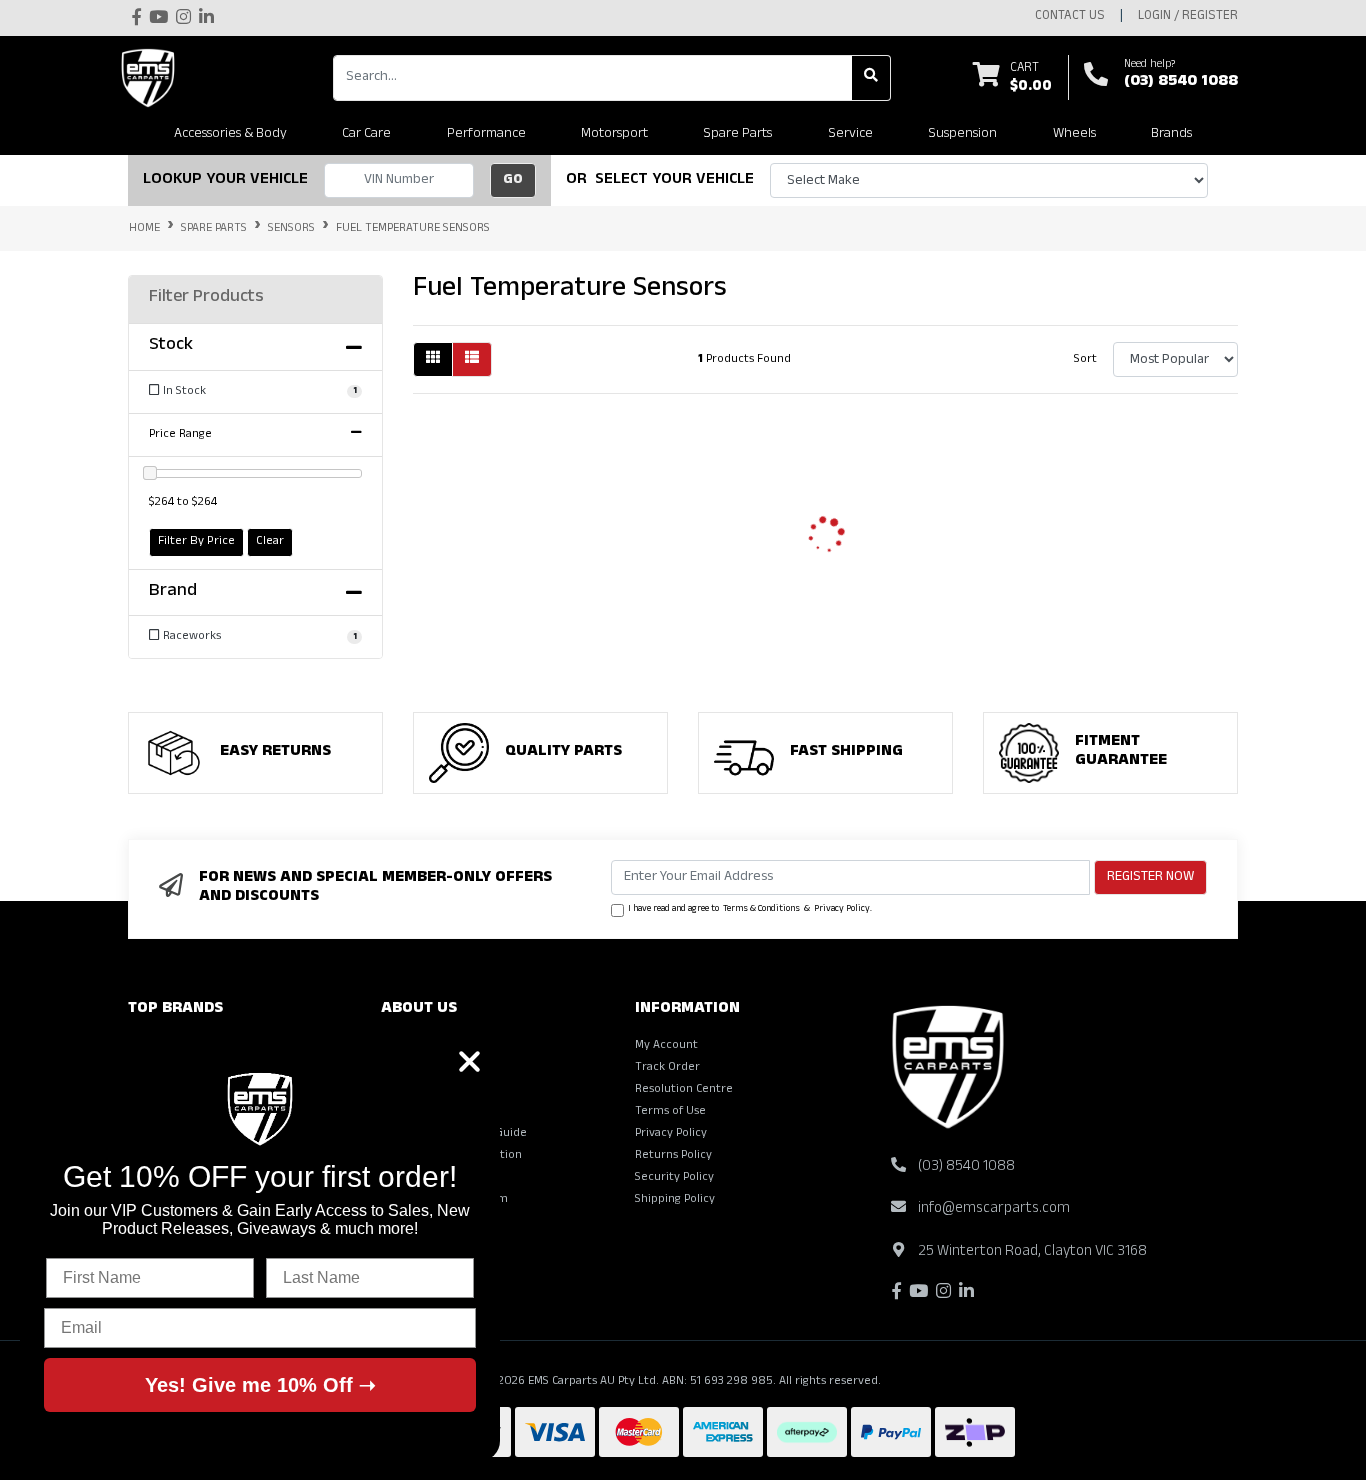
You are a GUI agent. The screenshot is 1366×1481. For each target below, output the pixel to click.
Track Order (667, 1068)
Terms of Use (670, 1112)
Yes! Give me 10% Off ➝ (260, 1385)
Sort (1085, 360)
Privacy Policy (842, 910)
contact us (1070, 17)
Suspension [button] (962, 134)
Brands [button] (1171, 134)
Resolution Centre (684, 1090)
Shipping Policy (675, 1200)
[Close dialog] (469, 1061)
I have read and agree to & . (750, 910)
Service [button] (850, 134)
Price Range (180, 435)
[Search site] (871, 78)
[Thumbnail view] (433, 359)
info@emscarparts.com (994, 1209)
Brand (173, 593)
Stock (171, 347)
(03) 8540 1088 (1181, 83)
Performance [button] (486, 134)
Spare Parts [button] (737, 134)
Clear (270, 542)
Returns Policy (673, 1156)
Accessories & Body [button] (230, 134)
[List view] (472, 359)
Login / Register (1188, 17)
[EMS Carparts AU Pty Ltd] (153, 78)
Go (513, 180)
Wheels (1074, 134)
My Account (666, 1046)
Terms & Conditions (761, 910)
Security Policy (674, 1178)
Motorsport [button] (614, 134)
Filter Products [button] (206, 299)
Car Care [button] (366, 134)
